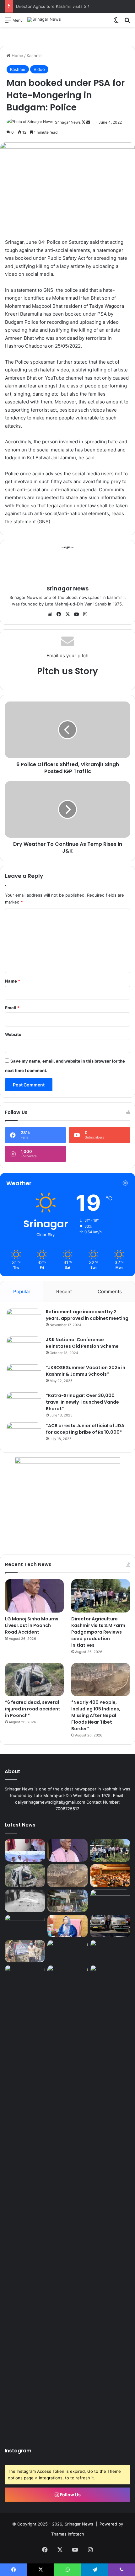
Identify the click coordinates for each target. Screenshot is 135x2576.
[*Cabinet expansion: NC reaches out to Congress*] (110, 1901)
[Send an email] (88, 122)
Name (13, 981)
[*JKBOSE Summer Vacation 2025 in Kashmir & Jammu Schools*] (24, 1376)
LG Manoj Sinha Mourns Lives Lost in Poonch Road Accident (32, 1625)
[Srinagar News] (44, 20)
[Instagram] (85, 614)
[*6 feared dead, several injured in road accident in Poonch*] (34, 1680)
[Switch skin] (116, 22)
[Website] (50, 614)
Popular (22, 1291)
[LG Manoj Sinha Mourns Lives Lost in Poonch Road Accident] (34, 1596)
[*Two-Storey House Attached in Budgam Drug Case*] (25, 1951)
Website (13, 1034)
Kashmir (34, 56)
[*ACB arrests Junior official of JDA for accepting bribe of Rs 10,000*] (24, 1434)
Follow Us (70, 2495)
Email (12, 1008)
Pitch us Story (67, 671)
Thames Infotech (68, 2534)
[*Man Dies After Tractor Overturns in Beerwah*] (25, 1901)
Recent (64, 1291)
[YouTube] (76, 614)
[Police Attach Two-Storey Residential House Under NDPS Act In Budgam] (67, 1901)
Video (39, 69)
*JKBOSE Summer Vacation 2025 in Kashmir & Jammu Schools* (86, 1371)
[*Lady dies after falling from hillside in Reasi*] (110, 1951)
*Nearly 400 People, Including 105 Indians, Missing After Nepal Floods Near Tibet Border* (96, 1715)
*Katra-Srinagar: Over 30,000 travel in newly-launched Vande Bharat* (82, 1402)
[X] (67, 614)
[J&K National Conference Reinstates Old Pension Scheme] (24, 1348)
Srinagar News (68, 122)
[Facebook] (59, 614)
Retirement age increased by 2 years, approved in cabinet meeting (87, 1315)
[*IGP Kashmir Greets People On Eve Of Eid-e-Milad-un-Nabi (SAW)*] (67, 1951)
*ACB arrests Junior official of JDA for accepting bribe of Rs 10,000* (85, 1429)
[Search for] (127, 22)
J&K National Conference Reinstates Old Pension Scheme (82, 1343)
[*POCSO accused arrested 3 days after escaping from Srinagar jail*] (25, 1926)
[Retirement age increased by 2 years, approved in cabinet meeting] (24, 1320)
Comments (110, 1291)
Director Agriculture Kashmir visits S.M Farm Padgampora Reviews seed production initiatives (98, 1632)
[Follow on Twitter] (84, 122)
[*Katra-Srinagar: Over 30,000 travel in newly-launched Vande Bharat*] (24, 1404)
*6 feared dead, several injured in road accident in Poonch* (33, 1709)
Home (17, 56)
